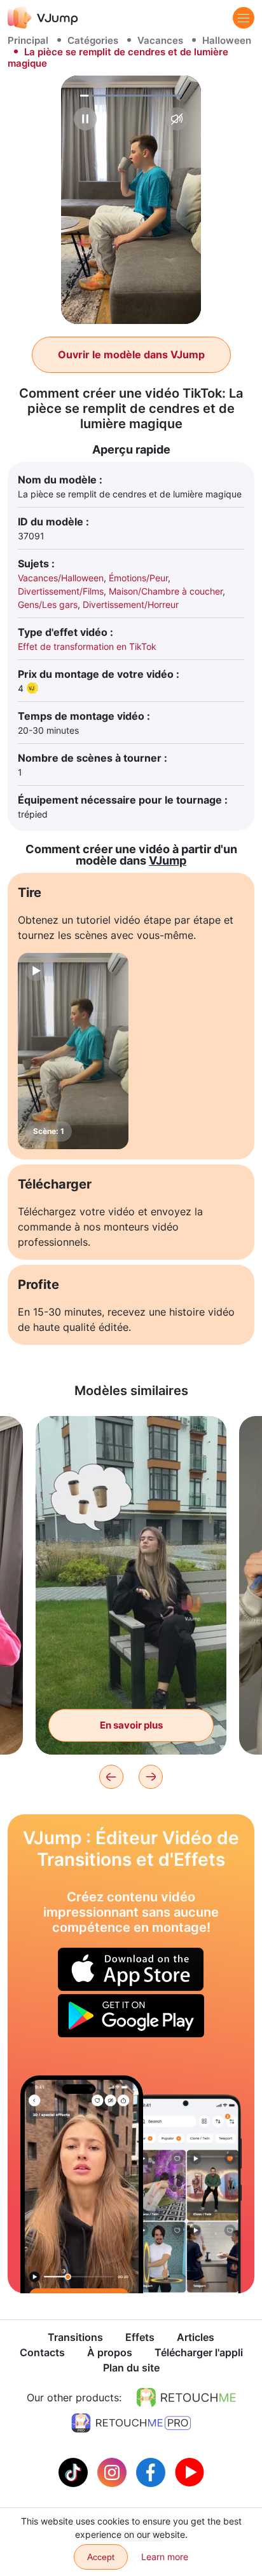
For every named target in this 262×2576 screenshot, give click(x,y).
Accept (101, 2557)
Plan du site (131, 2368)
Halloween (227, 40)
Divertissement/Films (61, 591)
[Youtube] (190, 2471)
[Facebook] (152, 2471)
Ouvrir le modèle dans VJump (131, 354)
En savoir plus (131, 1725)
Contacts (42, 2352)
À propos (110, 2352)
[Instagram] (114, 2471)
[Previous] (111, 1777)
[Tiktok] (75, 2471)
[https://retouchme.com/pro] (131, 2423)
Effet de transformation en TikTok (87, 646)
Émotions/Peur (138, 578)
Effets (140, 2337)
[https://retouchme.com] (186, 2397)
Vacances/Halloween (61, 578)
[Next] (151, 1777)
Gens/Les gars (48, 604)
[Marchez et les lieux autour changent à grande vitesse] (82, 2184)
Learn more (165, 2557)
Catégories (93, 40)
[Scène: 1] (73, 1051)
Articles (196, 2337)
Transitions (75, 2337)
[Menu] (244, 18)
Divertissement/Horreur (131, 604)
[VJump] (43, 17)
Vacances (160, 40)
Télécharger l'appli (199, 2352)
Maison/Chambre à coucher (166, 591)
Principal (28, 40)
